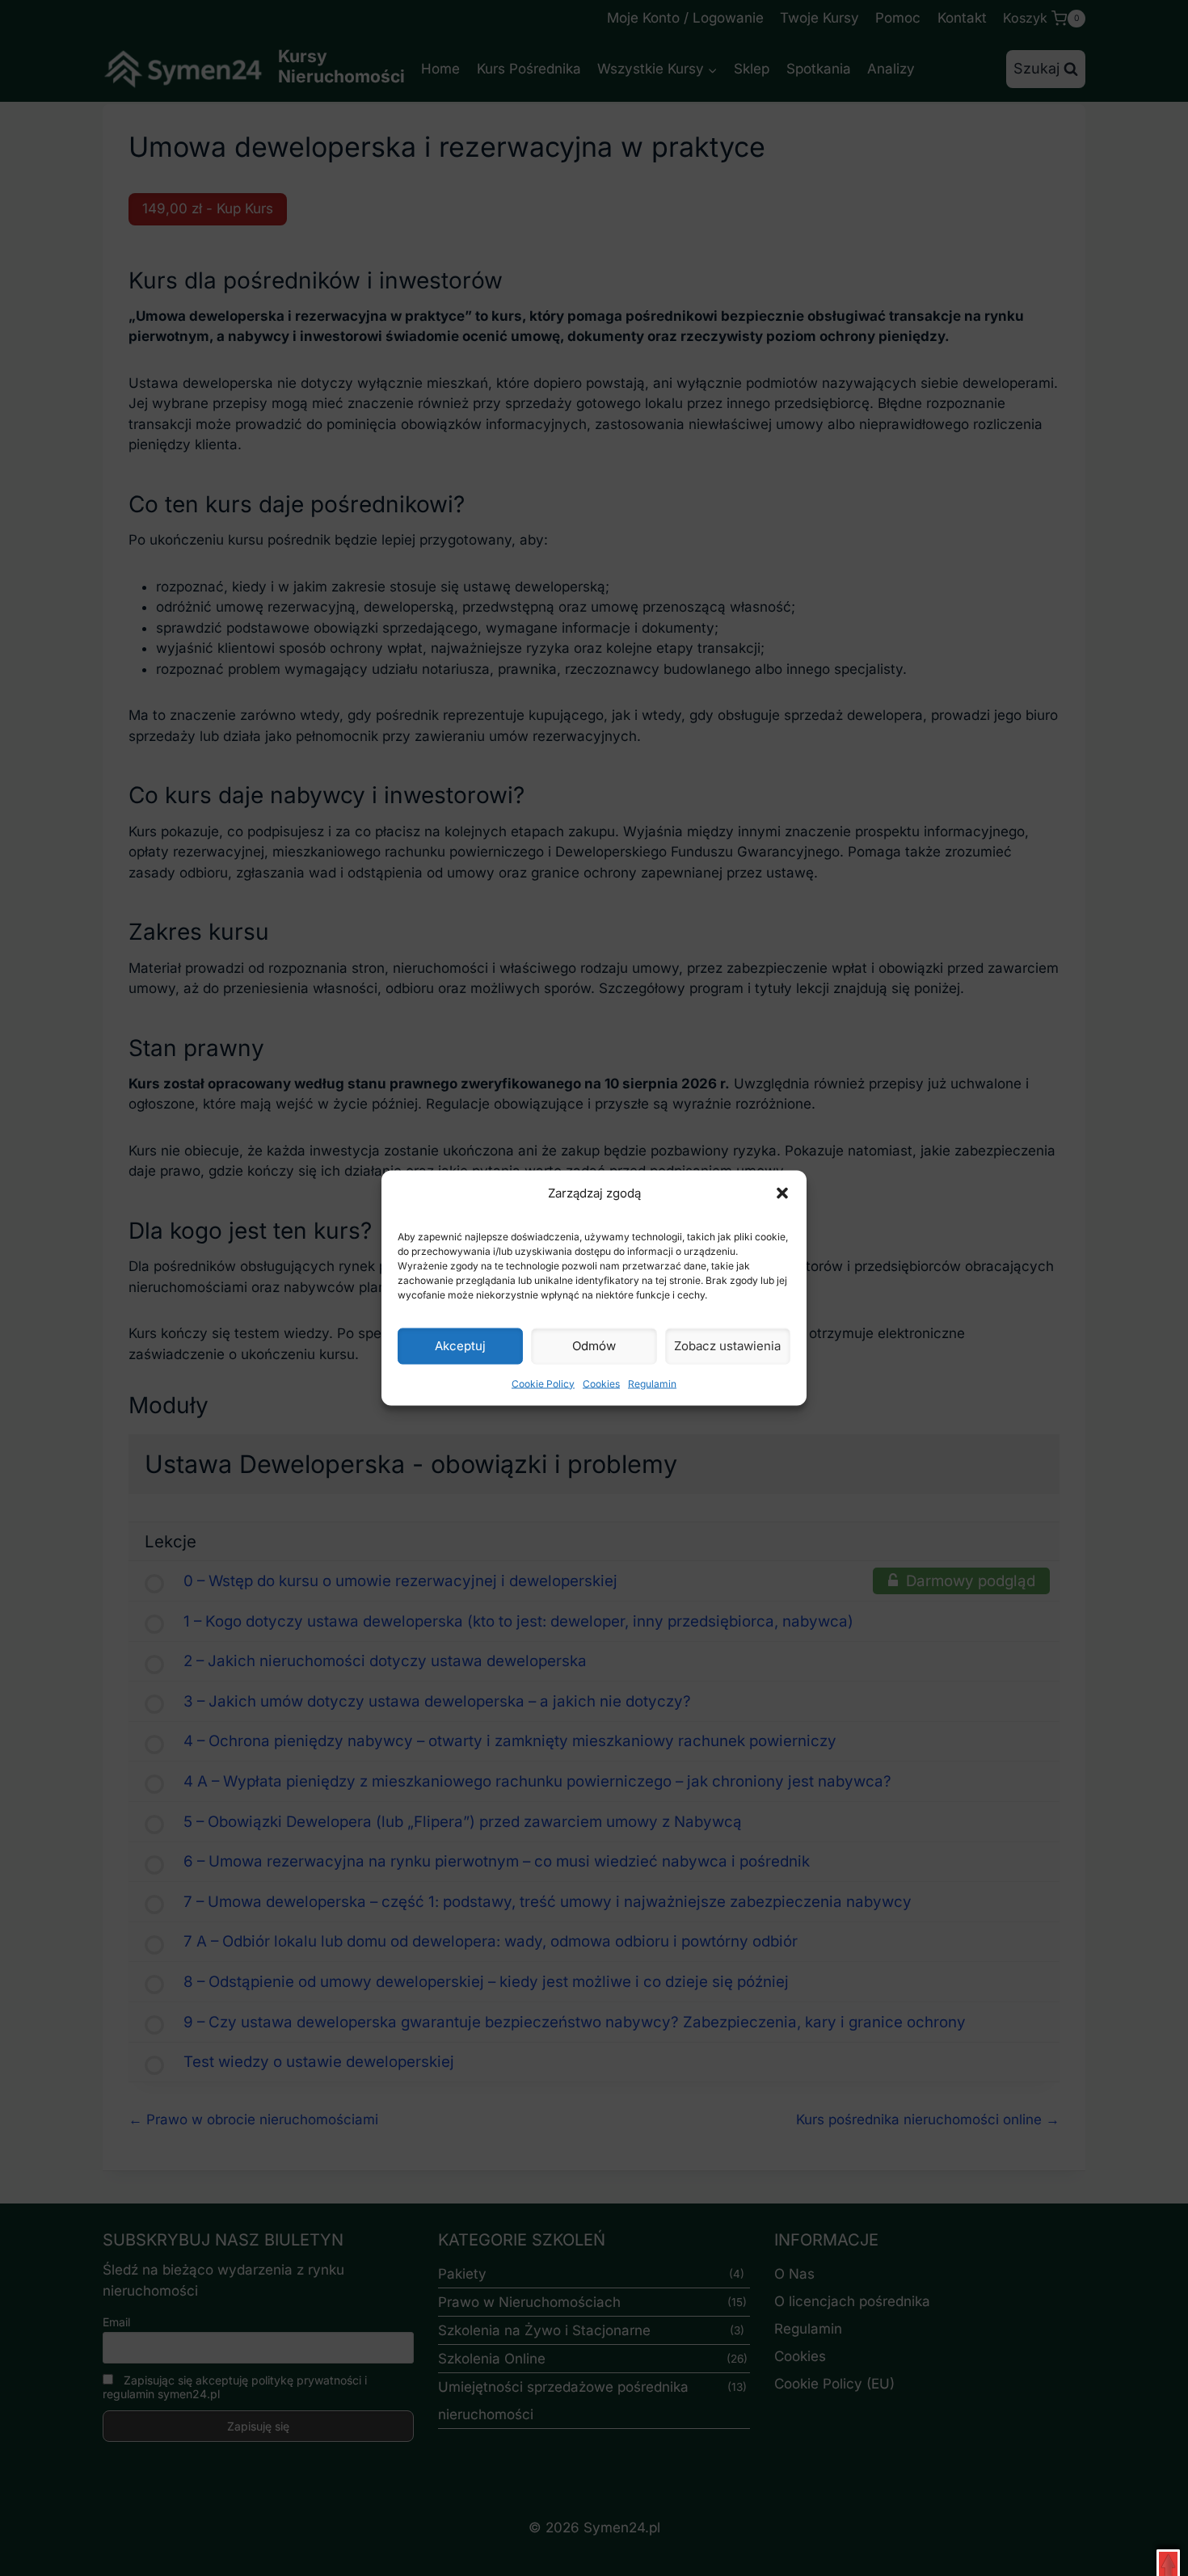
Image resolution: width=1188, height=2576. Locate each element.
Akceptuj (460, 1346)
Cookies (601, 1383)
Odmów (594, 1346)
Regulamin (652, 1383)
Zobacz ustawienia (727, 1346)
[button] (782, 1193)
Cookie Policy (543, 1383)
